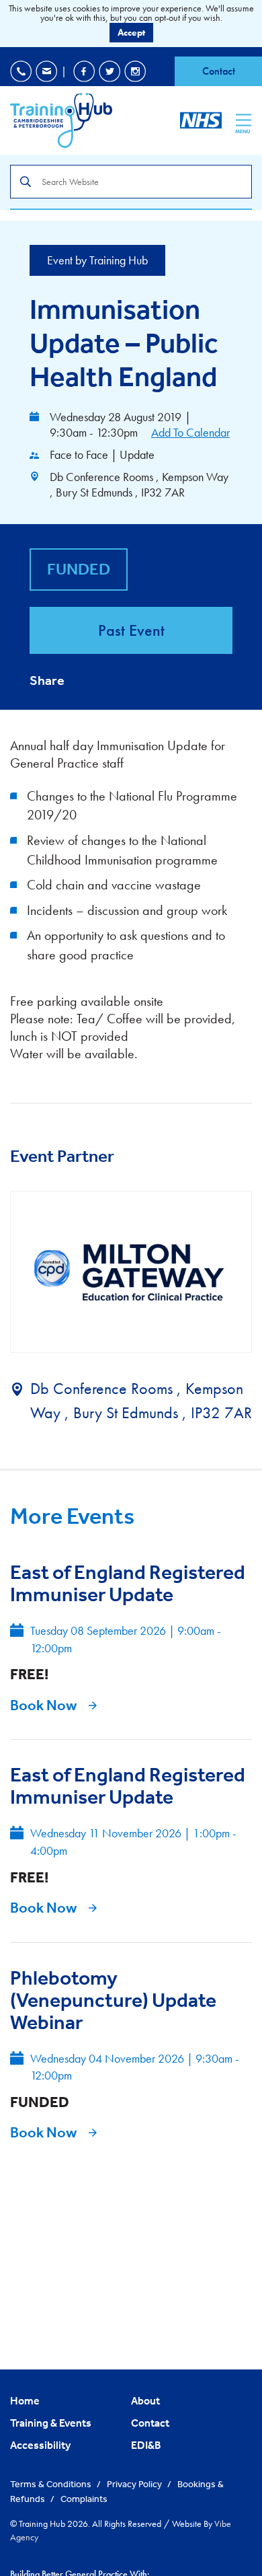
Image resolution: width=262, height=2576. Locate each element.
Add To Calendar (190, 432)
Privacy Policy (135, 2484)
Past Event (131, 630)
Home (25, 2400)
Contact (219, 71)
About (145, 2400)
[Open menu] (244, 120)
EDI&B (146, 2445)
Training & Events (51, 2423)
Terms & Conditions (52, 2484)
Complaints (84, 2499)
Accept (131, 32)
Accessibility (40, 2445)
